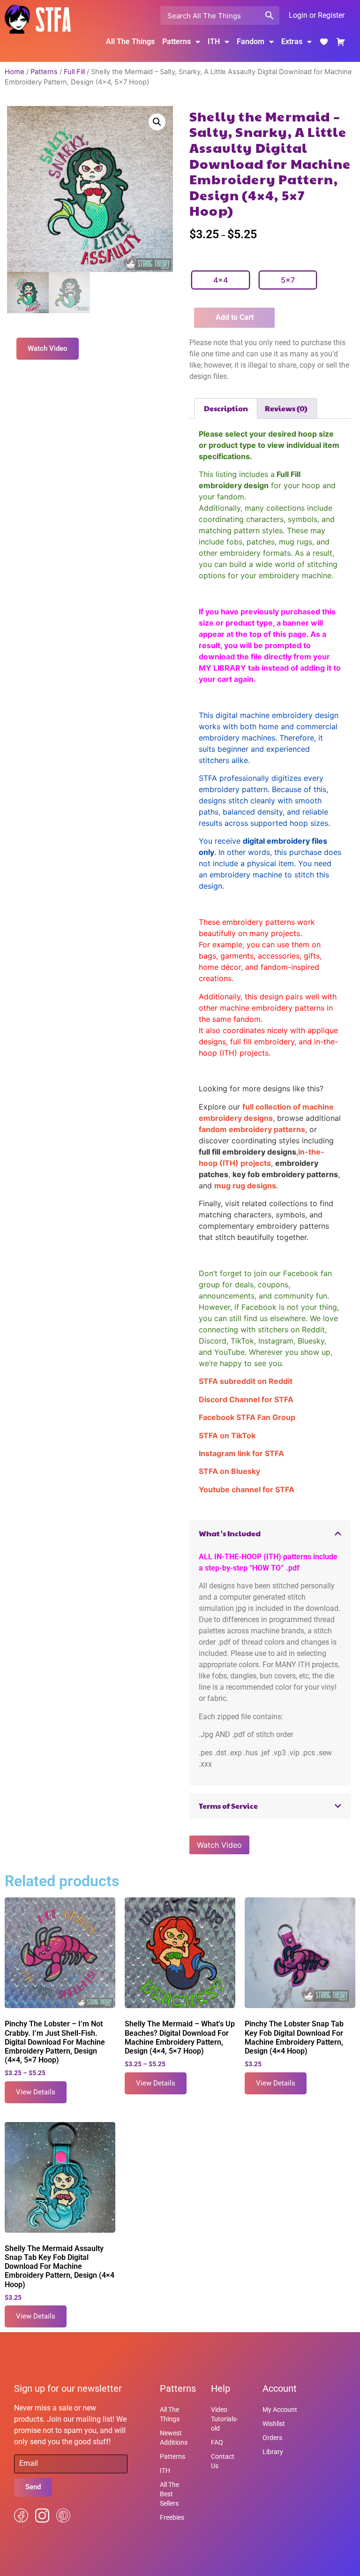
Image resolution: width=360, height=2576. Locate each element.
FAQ (217, 2442)
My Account (280, 2410)
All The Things (130, 42)
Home (15, 72)
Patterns (44, 72)
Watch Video (219, 1845)
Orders (272, 2438)
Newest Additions (174, 2438)
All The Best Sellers (169, 2494)
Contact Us (223, 2461)
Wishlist (274, 2424)
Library (273, 2452)
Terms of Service (228, 1806)
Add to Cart (235, 317)
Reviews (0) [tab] (286, 408)
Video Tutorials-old (225, 2419)
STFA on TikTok (227, 1435)
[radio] (221, 280)
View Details (36, 2092)
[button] (157, 122)
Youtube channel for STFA (247, 1489)
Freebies (172, 2517)
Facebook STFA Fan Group (247, 1417)
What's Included (230, 1533)
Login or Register (317, 15)
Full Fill (74, 72)
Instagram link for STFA (241, 1453)
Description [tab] (226, 408)
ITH (214, 42)
